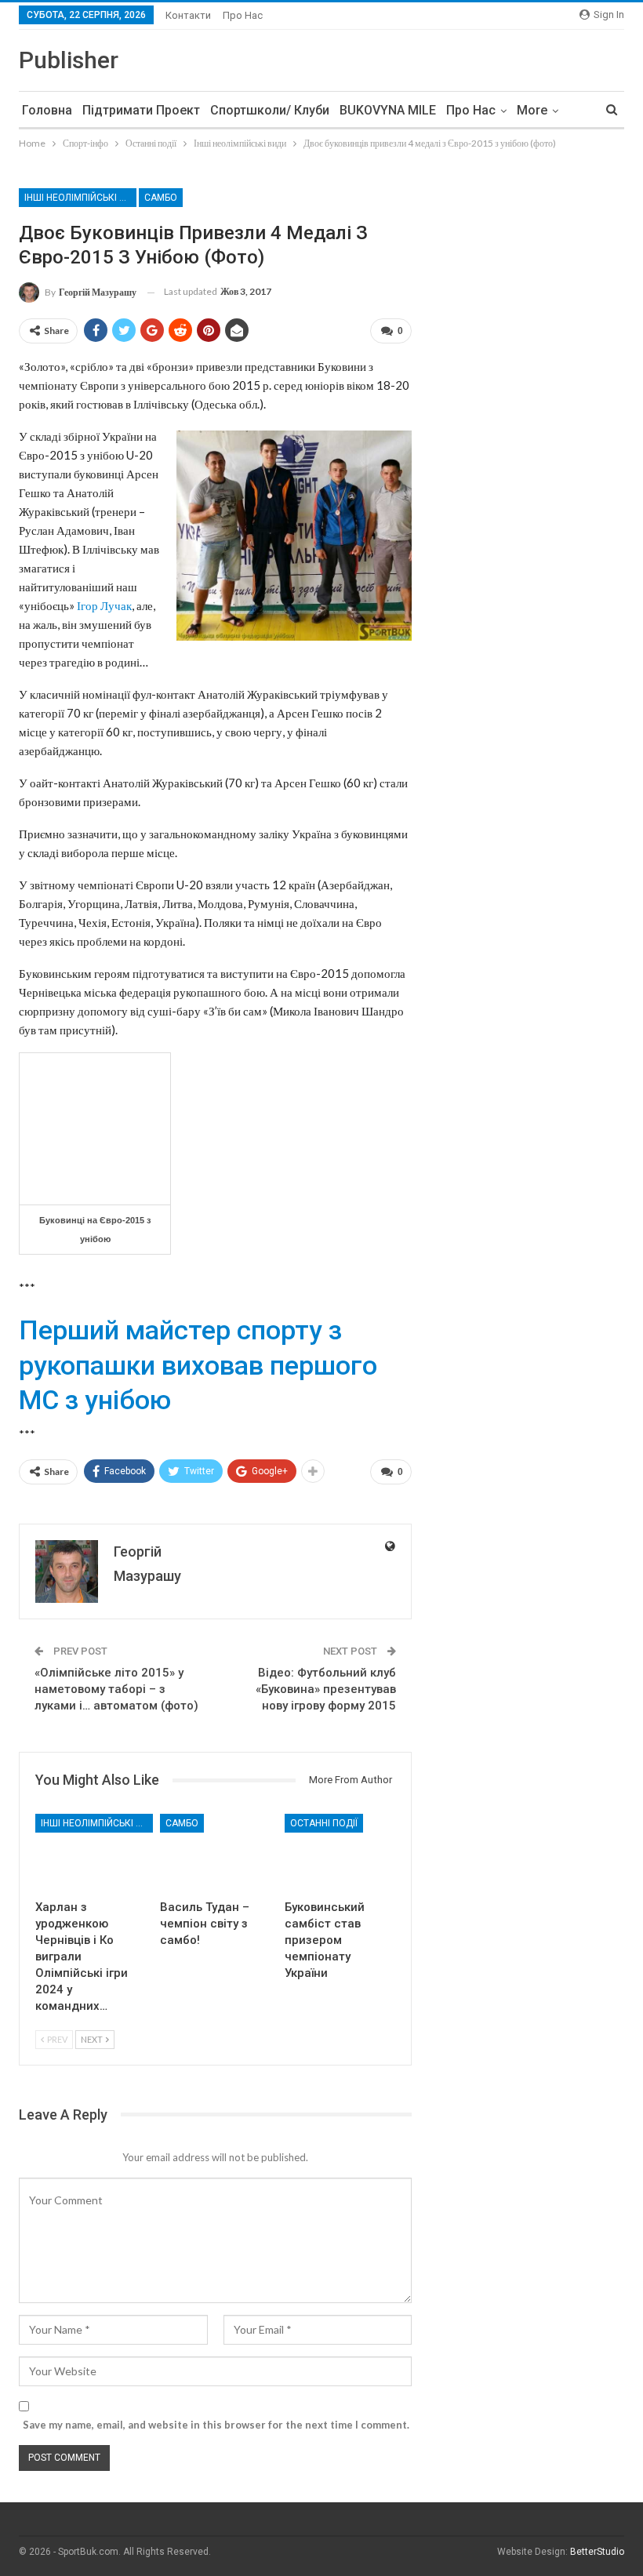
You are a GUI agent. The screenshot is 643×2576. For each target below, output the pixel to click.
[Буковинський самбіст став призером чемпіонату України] (340, 1853)
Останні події (324, 1823)
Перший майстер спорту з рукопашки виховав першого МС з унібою (198, 1364)
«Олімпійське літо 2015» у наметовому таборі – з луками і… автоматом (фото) (116, 1689)
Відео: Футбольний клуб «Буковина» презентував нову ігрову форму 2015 (326, 1689)
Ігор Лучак (104, 605)
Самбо (161, 198)
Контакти (188, 15)
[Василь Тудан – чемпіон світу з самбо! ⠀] (215, 1853)
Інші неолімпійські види (80, 198)
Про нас (243, 15)
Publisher (69, 60)
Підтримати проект (141, 110)
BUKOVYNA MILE (388, 110)
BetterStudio (597, 2552)
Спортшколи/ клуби (270, 110)
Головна (47, 110)
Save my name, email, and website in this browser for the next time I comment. (216, 2425)
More (532, 110)
